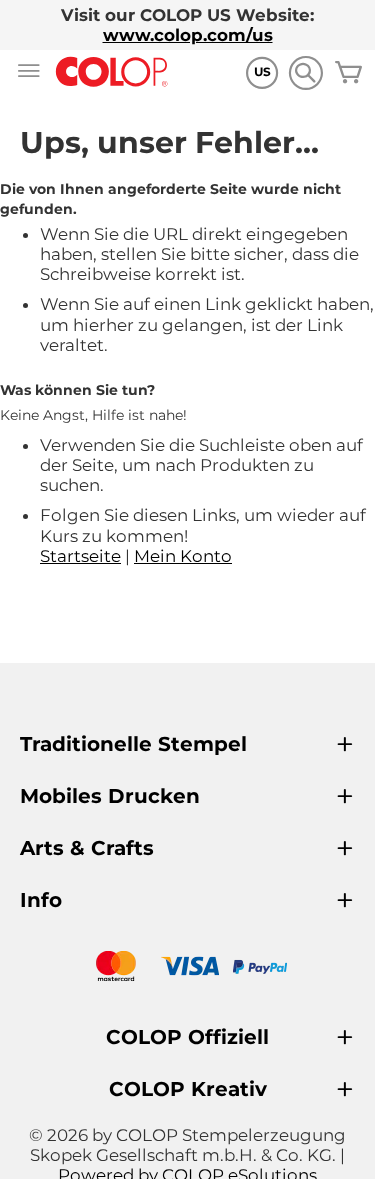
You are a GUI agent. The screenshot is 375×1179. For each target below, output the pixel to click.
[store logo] (112, 72)
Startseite (80, 556)
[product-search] (305, 72)
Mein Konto (183, 556)
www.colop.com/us (188, 35)
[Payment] (187, 968)
